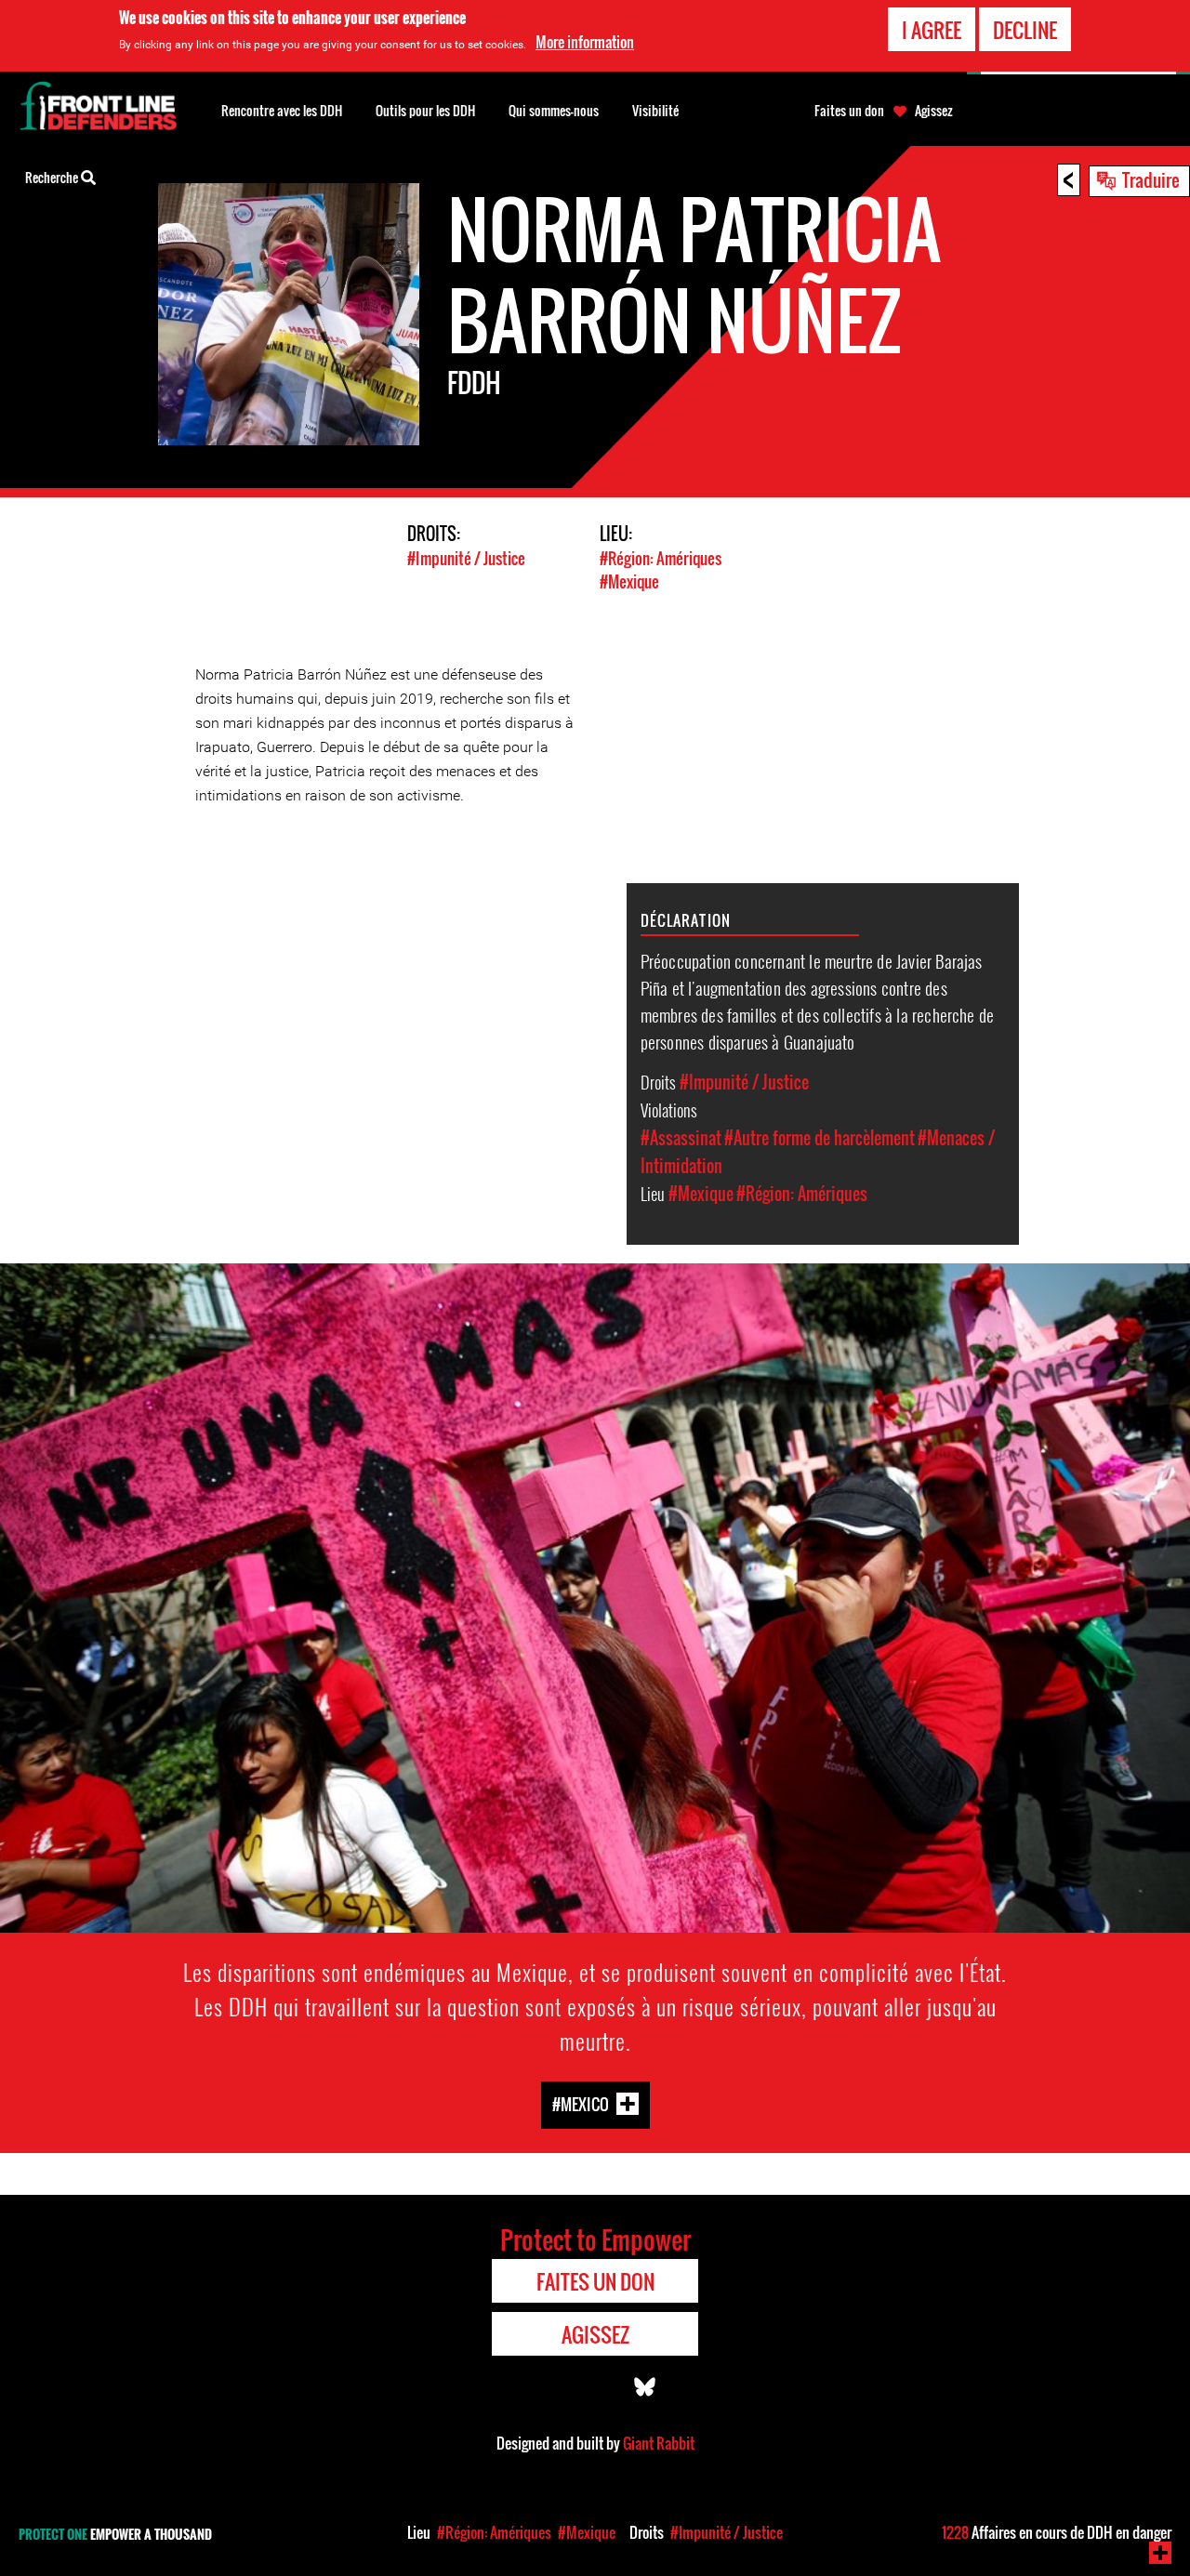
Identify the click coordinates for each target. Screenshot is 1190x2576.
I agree (932, 30)
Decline (1025, 30)
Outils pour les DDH (425, 110)
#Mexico (581, 2103)
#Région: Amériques (661, 558)
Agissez (934, 111)
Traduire (1151, 179)
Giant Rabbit (659, 2443)
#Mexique (629, 581)
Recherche (53, 177)
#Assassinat (681, 1138)
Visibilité (655, 110)
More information (585, 42)
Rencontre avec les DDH (282, 110)
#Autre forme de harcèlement (820, 1138)
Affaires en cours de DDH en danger (1057, 2532)
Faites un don (849, 111)
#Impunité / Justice (466, 558)
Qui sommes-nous (554, 110)
